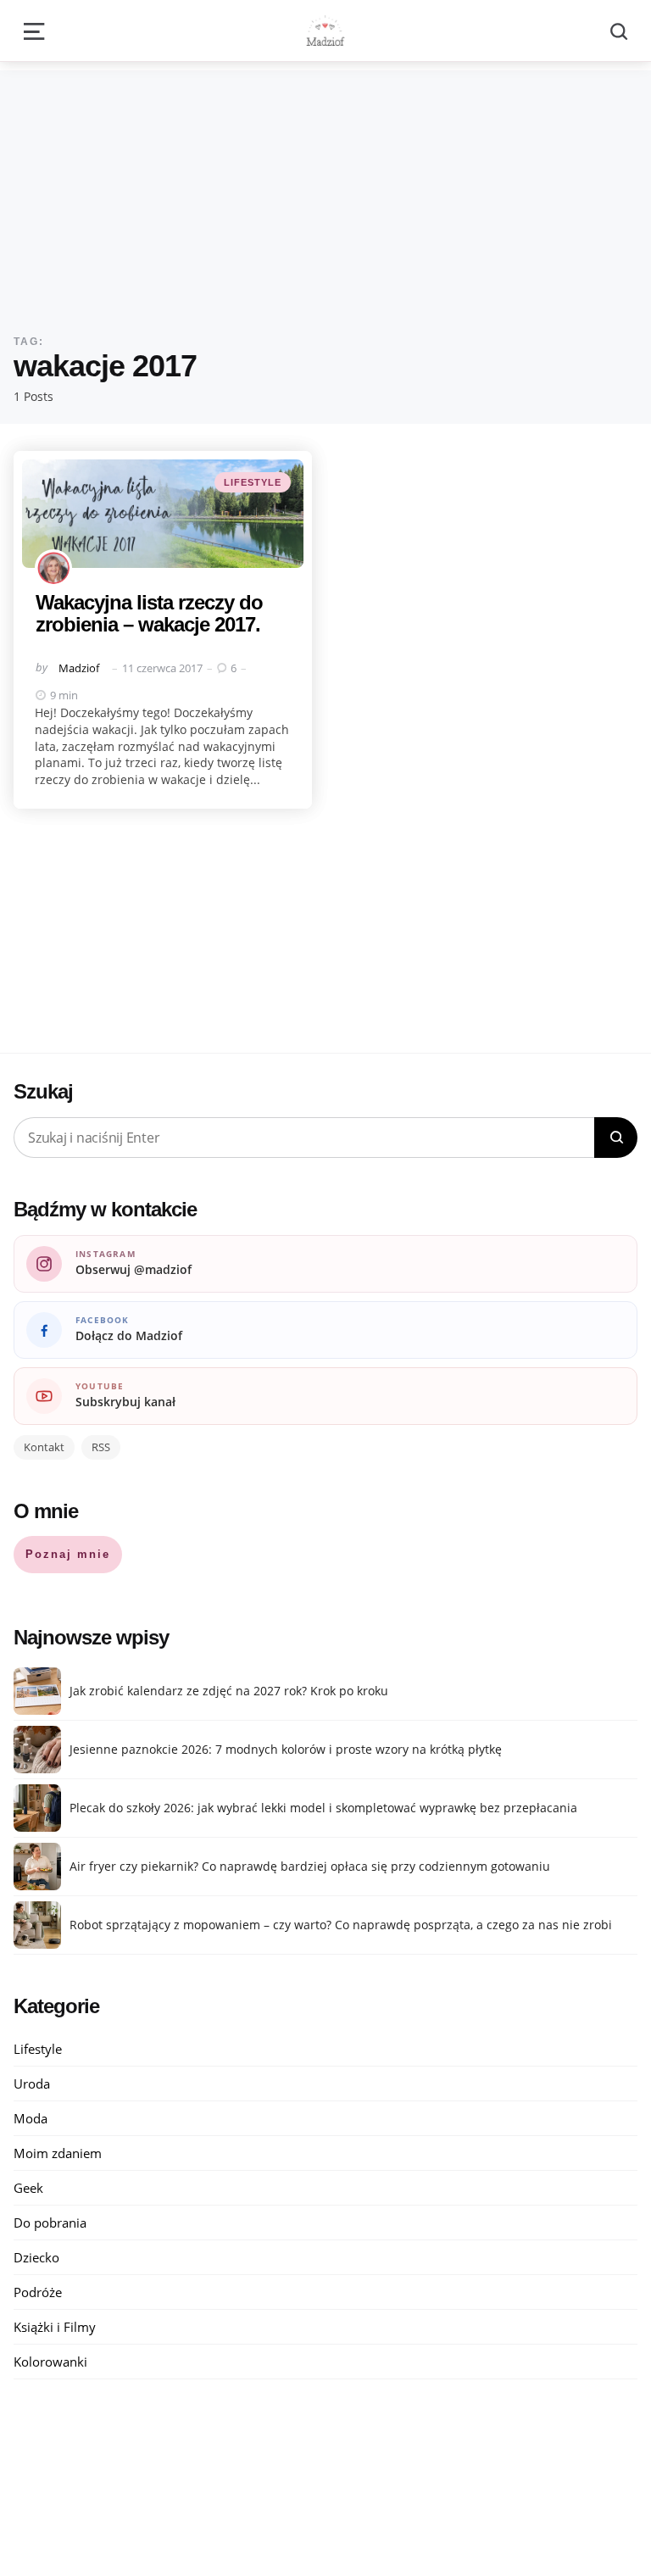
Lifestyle (253, 482)
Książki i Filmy (55, 2327)
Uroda (32, 2084)
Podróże (38, 2292)
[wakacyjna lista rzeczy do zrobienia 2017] (163, 514)
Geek (28, 2188)
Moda (31, 2118)
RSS (101, 1447)
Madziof (79, 668)
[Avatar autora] (53, 568)
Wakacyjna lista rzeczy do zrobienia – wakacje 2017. (149, 613)
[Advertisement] (325, 189)
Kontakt (44, 1447)
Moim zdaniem (58, 2153)
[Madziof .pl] (325, 31)
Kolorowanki (50, 2362)
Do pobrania (50, 2223)
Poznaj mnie (68, 1554)
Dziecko (36, 2257)
